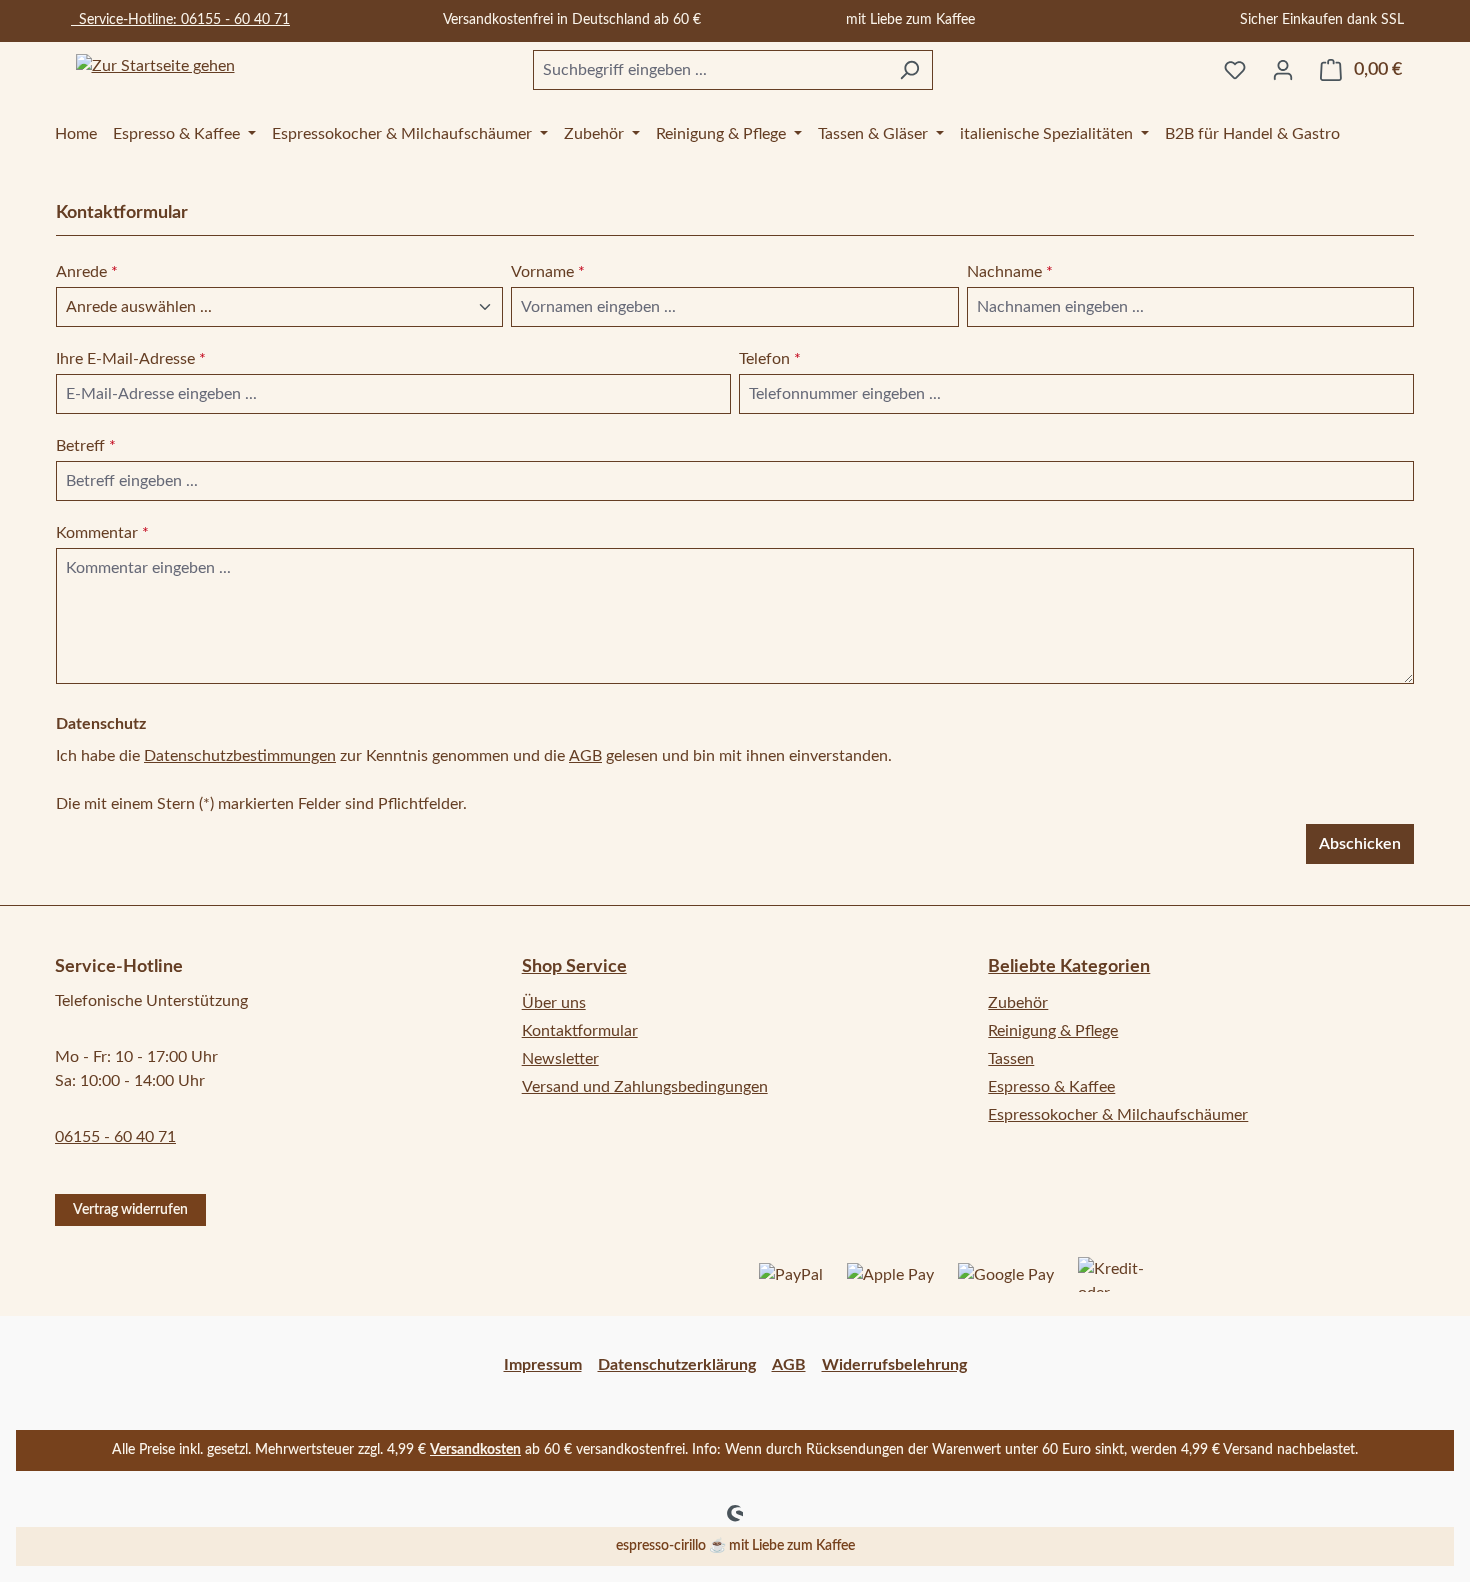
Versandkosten (475, 1450)
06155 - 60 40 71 (115, 1137)
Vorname (548, 272)
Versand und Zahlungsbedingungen (645, 1087)
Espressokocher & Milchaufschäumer (1118, 1115)
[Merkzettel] (1235, 70)
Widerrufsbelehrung (894, 1365)
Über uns (554, 1003)
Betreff (86, 446)
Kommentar (102, 533)
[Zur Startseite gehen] (155, 66)
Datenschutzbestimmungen (240, 756)
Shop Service (574, 967)
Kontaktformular (580, 1031)
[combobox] (710, 70)
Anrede (87, 272)
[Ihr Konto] (1283, 70)
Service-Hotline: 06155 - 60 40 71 (180, 20)
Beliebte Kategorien (1069, 967)
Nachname (1010, 272)
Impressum (543, 1365)
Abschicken (1360, 844)
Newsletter (560, 1059)
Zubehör (1018, 1003)
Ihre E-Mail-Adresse (131, 359)
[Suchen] (909, 70)
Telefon (770, 359)
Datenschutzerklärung (677, 1365)
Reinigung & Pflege (1053, 1031)
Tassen (1011, 1059)
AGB (585, 756)
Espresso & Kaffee (1051, 1087)
